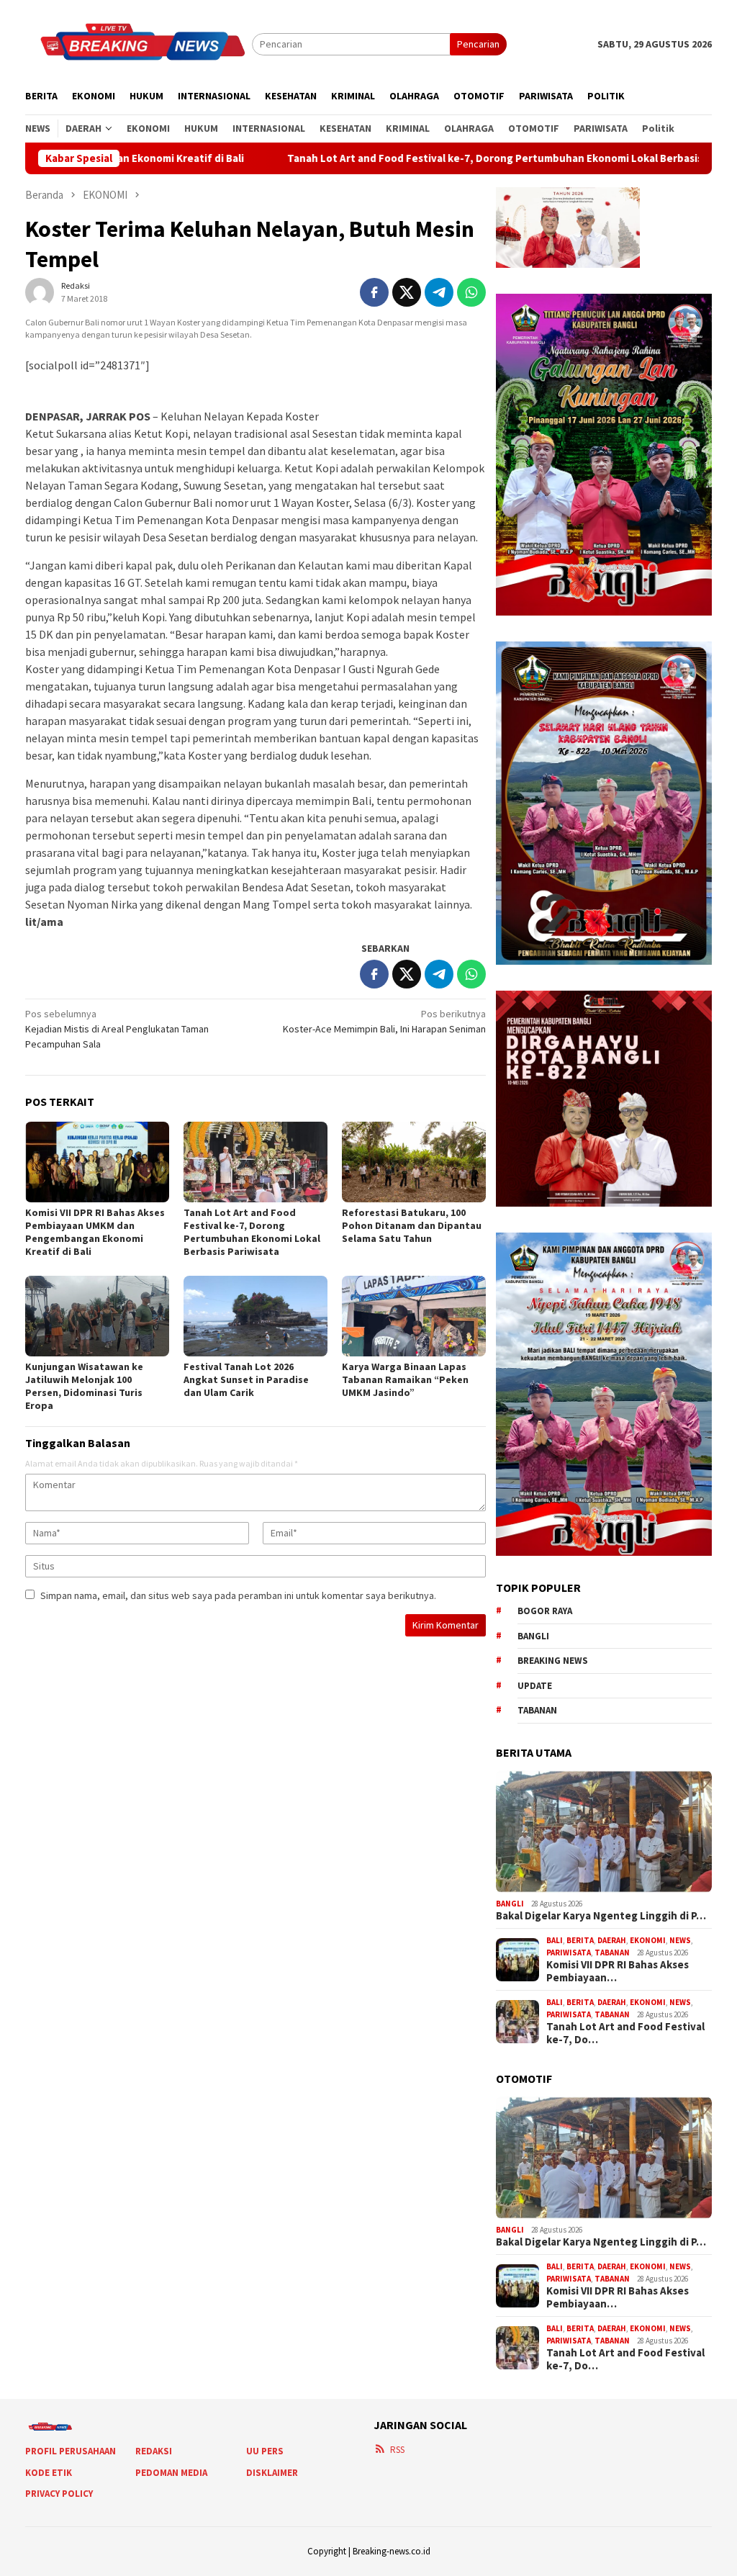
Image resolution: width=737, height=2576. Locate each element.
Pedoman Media (171, 2473)
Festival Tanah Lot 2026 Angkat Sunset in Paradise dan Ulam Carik (246, 1379)
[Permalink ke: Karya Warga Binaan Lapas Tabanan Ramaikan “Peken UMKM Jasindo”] (414, 1318)
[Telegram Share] (439, 292)
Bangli (533, 1636)
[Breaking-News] (139, 43)
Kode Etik (49, 2473)
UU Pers (265, 2451)
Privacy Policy (59, 2494)
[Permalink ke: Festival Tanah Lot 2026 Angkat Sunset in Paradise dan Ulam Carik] (256, 1318)
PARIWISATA (569, 1953)
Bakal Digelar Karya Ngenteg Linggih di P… (601, 1916)
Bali (555, 1940)
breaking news (553, 1661)
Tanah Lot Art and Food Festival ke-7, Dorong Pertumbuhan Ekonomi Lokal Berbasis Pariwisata (416, 158)
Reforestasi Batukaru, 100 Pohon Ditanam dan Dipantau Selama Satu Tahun (412, 1225)
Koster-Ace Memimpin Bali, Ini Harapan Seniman (384, 1021)
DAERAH (612, 1940)
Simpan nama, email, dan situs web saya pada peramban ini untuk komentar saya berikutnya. (238, 1595)
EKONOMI (648, 1940)
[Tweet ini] (407, 292)
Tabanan (537, 1710)
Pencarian (478, 44)
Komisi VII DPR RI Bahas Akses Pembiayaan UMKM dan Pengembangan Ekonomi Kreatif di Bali (95, 1232)
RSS (397, 2450)
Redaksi (154, 2451)
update (535, 1686)
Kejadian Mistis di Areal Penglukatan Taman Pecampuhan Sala (117, 1029)
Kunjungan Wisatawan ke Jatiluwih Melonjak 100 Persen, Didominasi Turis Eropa (84, 1386)
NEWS (680, 1940)
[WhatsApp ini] (471, 292)
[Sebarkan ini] (374, 292)
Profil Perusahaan (71, 2451)
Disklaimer (272, 2473)
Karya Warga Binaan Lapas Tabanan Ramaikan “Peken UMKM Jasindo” (405, 1379)
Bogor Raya (545, 1611)
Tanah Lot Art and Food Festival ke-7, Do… (625, 2033)
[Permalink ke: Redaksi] (40, 292)
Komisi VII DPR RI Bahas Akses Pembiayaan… (618, 1971)
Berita (580, 1940)
